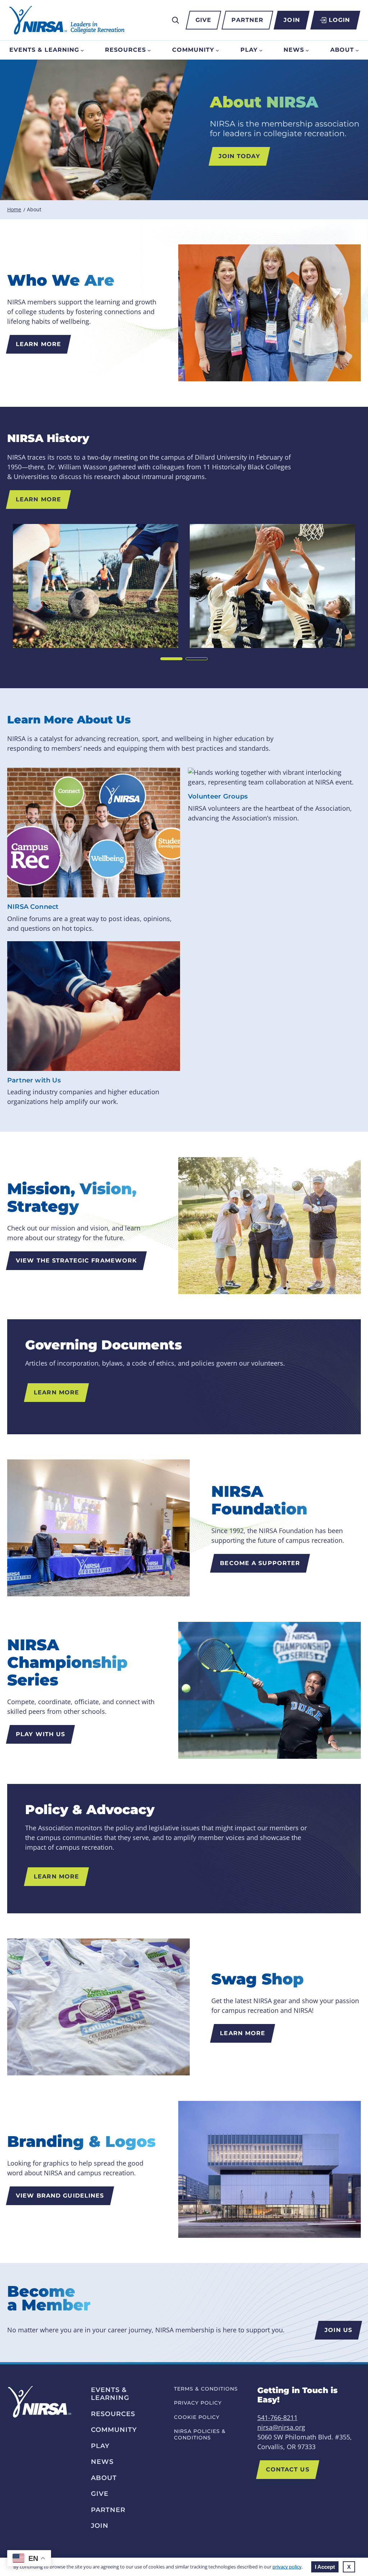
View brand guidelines (60, 2196)
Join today (239, 156)
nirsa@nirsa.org (281, 2427)
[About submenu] (357, 50)
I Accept (325, 2567)
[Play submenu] (261, 50)
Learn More (38, 344)
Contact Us (288, 2469)
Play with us (40, 1734)
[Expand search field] (175, 20)
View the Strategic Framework (76, 1261)
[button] (171, 659)
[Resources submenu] (149, 50)
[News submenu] (307, 50)
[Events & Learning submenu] (82, 50)
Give (203, 20)
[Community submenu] (217, 50)
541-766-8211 (277, 2418)
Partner (247, 20)
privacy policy (287, 2567)
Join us (338, 2330)
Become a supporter (260, 1563)
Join (292, 20)
